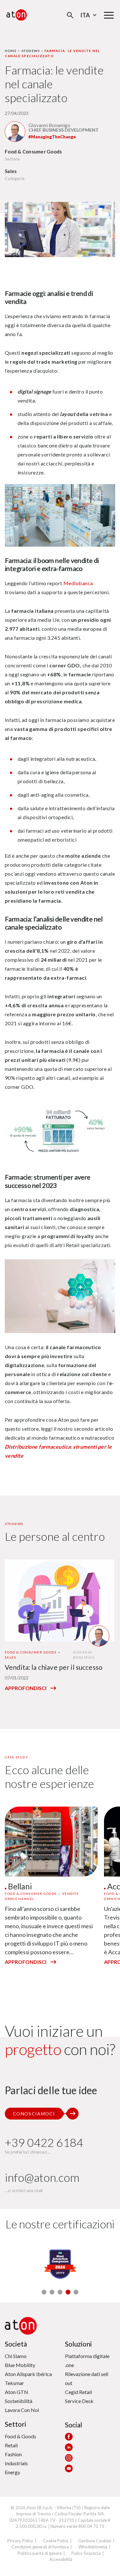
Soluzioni (78, 2344)
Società (16, 2344)
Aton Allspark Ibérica (28, 2374)
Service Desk (79, 2401)
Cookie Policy (56, 2541)
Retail (11, 2445)
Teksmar (14, 2383)
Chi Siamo (16, 2356)
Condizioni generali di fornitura (40, 2547)
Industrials (16, 2463)
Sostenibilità (19, 2401)
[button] (44, 2292)
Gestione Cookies (95, 2541)
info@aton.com (42, 2177)
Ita (85, 15)
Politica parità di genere (40, 2553)
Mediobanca (78, 583)
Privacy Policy (20, 2541)
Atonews (31, 51)
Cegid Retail (78, 2392)
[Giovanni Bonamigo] (15, 132)
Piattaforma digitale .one (87, 2360)
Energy (12, 2472)
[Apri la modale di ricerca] (70, 15)
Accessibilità (61, 2559)
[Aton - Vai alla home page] (17, 15)
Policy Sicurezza (86, 2553)
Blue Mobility (20, 2365)
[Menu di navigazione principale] (109, 15)
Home (11, 51)
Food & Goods (20, 2436)
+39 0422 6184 (44, 2142)
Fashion (13, 2454)
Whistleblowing (93, 2547)
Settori (16, 2424)
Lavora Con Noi (22, 2410)
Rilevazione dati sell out (87, 2378)
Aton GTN (16, 2392)
